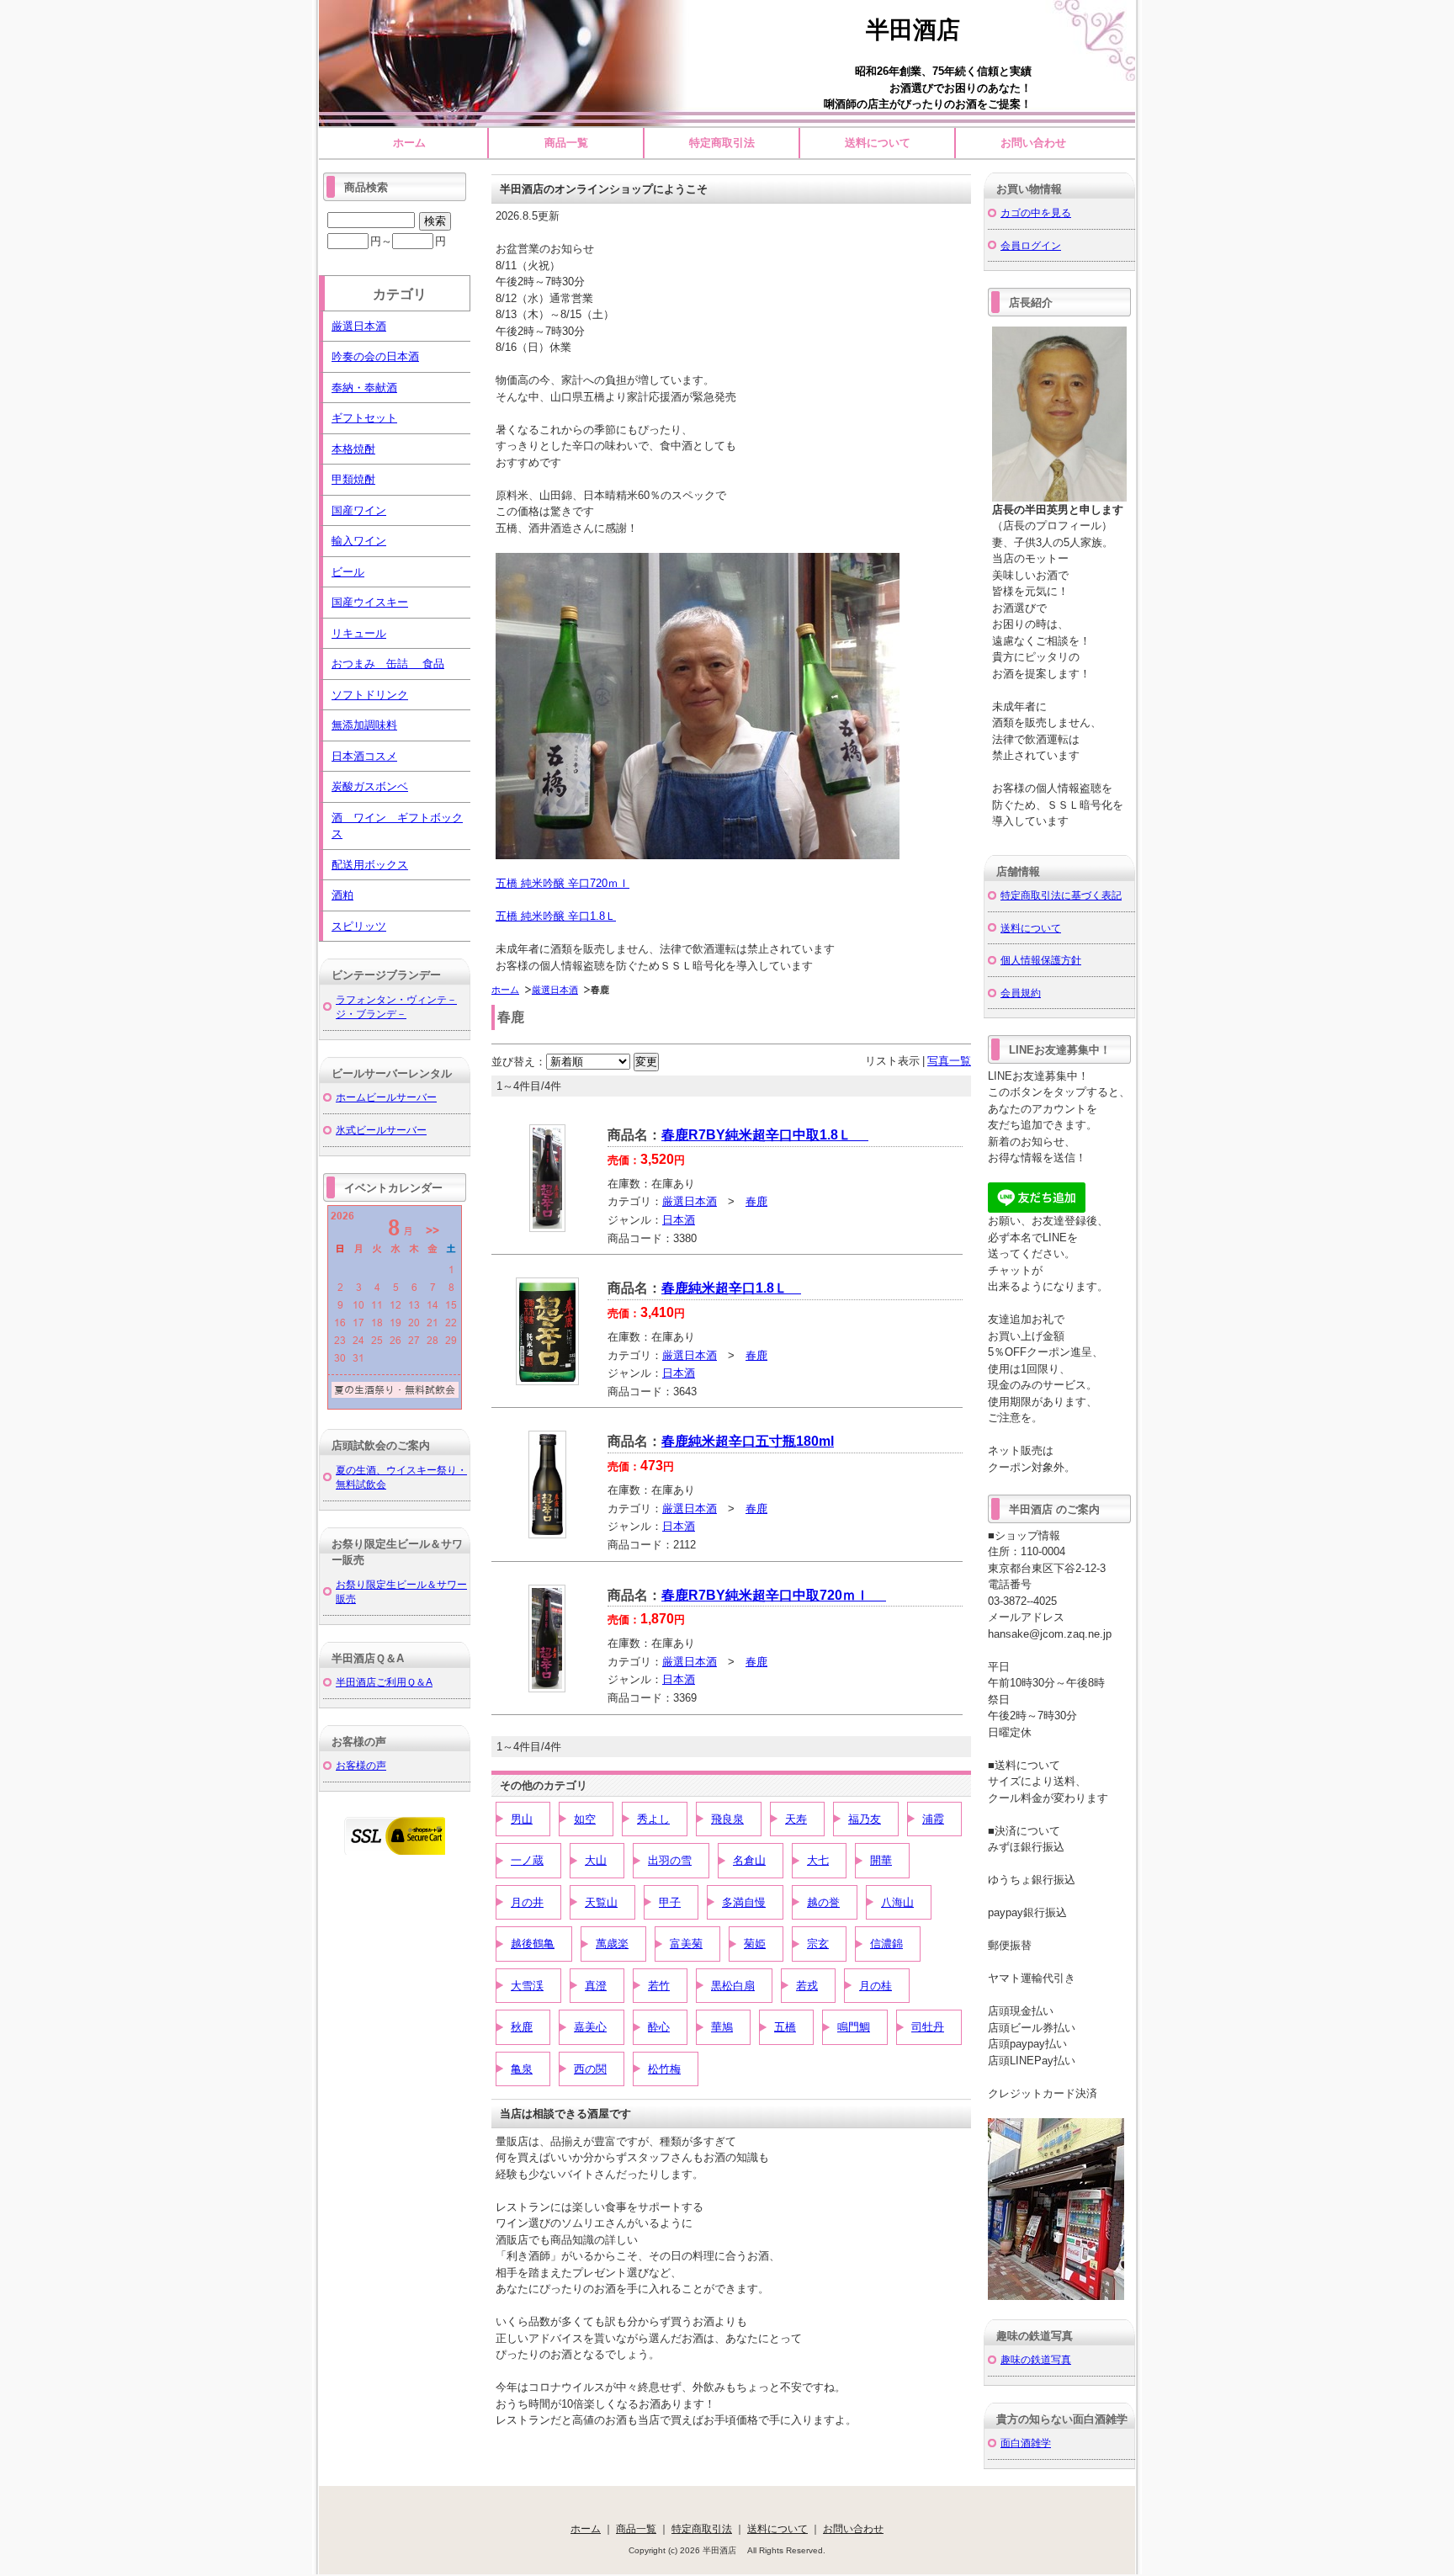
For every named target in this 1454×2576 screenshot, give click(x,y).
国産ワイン (359, 510)
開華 (881, 1860)
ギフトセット (364, 418)
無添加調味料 (364, 725)
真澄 (596, 1986)
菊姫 (755, 1944)
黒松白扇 (733, 1986)
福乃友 (865, 1819)
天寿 (796, 1819)
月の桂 (876, 1986)
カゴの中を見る (1036, 212)
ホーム (409, 143)
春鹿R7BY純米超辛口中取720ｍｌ (774, 1595)
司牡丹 (928, 2027)
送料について (878, 143)
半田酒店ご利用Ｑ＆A (384, 1682)
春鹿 (756, 1201)
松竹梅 (664, 2069)
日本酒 (679, 1220)
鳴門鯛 (854, 2027)
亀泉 (522, 2069)
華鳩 (722, 2027)
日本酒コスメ (364, 756)
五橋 (785, 2027)
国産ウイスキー (370, 602)
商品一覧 (566, 143)
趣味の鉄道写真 (1036, 2359)
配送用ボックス (370, 865)
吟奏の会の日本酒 (375, 356)
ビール (348, 572)
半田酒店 (925, 30)
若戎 (807, 1986)
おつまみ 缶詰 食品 (388, 664)
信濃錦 (886, 1944)
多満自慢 (744, 1902)
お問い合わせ (1033, 143)
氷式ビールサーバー (381, 1130)
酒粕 (342, 895)
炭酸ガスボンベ (370, 786)
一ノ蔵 (527, 1860)
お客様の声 (361, 1765)
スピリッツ (359, 926)
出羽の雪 (670, 1860)
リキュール (359, 633)
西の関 (590, 2069)
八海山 (897, 1902)
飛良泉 (727, 1819)
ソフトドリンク (370, 695)
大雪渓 (527, 1986)
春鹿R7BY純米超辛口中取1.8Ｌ (765, 1135)
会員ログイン (1031, 245)
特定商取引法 (722, 143)
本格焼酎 (353, 449)
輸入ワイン (359, 541)
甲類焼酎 (353, 479)
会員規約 (1021, 993)
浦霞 (933, 1819)
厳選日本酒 (555, 990)
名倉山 (749, 1860)
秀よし (653, 1819)
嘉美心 (590, 2027)
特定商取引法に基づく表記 (1061, 895)
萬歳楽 (612, 1944)
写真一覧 (949, 1061)
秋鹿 (522, 2027)
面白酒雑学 (1026, 2443)
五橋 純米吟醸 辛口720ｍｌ (562, 883)
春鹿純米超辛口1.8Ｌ (731, 1288)
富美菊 (686, 1944)
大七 (818, 1860)
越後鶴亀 (533, 1944)
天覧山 (601, 1902)
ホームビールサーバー (386, 1097)
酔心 (659, 2027)
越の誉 (823, 1902)
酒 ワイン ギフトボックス (397, 826)
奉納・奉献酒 (364, 388)
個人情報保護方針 (1041, 960)
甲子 (670, 1902)
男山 (522, 1819)
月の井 (527, 1902)
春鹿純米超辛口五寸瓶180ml (748, 1441)
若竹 (659, 1986)
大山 (596, 1860)
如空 (585, 1819)
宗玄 (818, 1944)
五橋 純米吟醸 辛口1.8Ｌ (556, 916)
